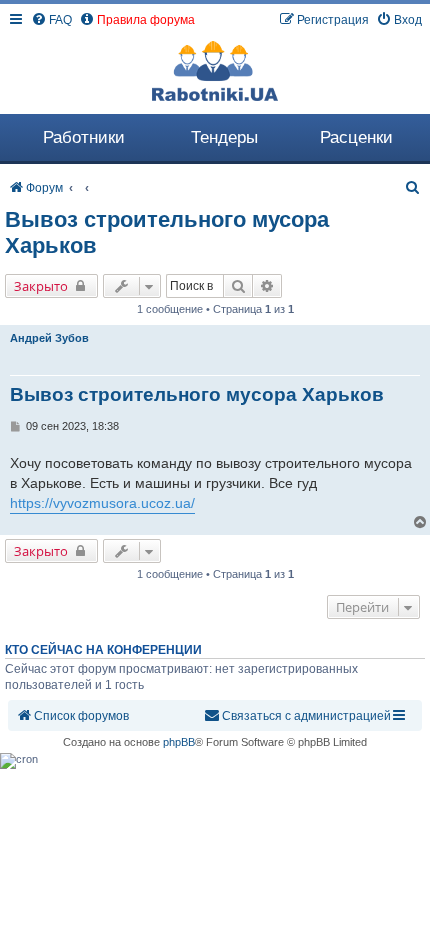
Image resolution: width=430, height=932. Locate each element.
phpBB (179, 742)
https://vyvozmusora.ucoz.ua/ (102, 503)
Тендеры (224, 137)
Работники (84, 137)
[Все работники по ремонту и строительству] (214, 71)
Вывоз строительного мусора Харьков (167, 232)
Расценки (356, 137)
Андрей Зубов (49, 338)
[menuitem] (51, 20)
